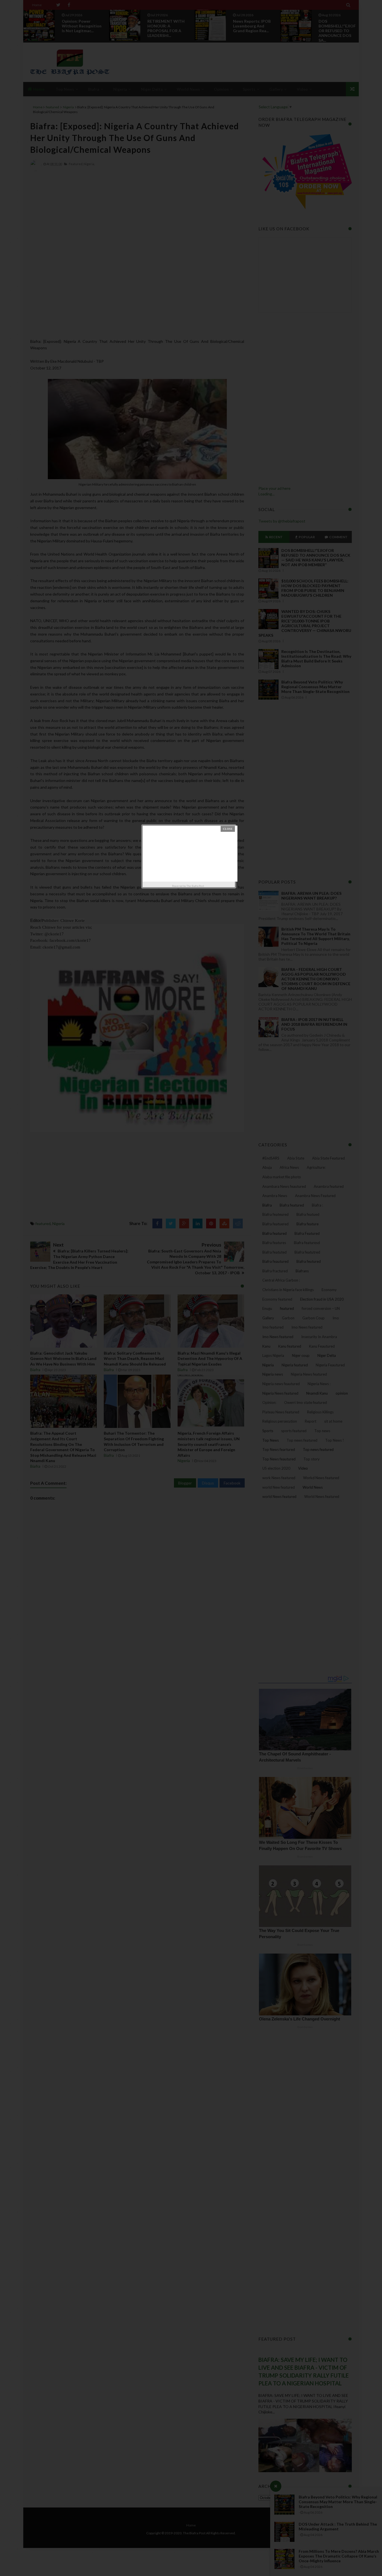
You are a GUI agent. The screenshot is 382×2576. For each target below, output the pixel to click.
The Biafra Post (195, 886)
